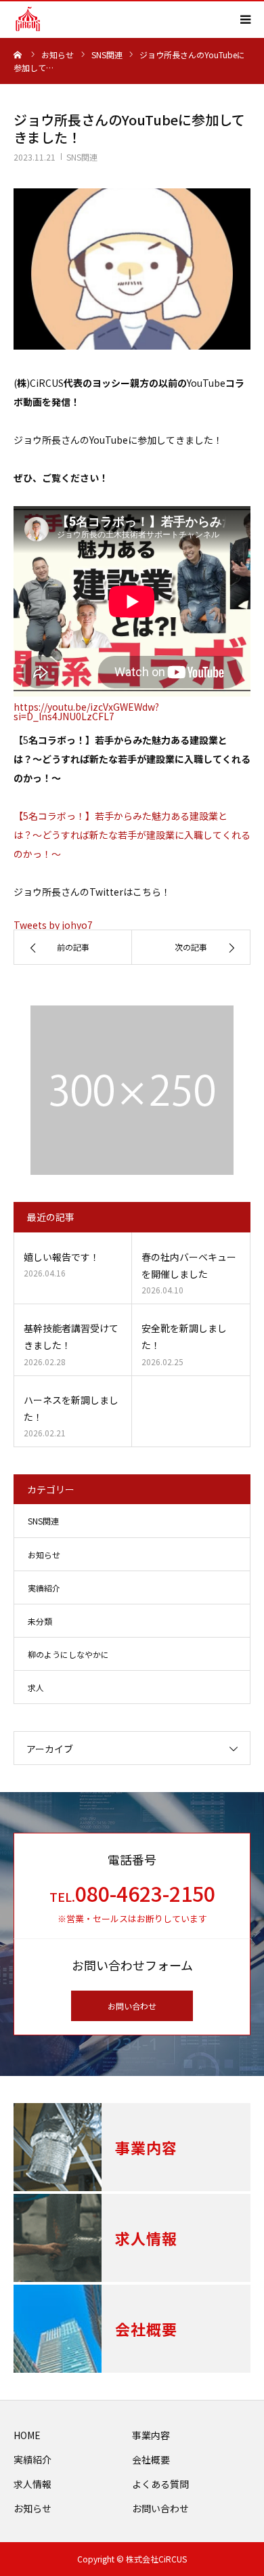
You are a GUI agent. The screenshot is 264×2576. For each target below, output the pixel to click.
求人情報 (32, 2484)
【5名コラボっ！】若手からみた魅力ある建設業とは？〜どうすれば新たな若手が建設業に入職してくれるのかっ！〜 (132, 835)
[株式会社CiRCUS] (28, 19)
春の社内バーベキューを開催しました (189, 1265)
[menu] (245, 19)
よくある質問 (160, 2484)
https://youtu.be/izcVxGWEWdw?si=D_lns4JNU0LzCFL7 (86, 711)
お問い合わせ (132, 2006)
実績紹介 (44, 1588)
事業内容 (151, 2435)
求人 (36, 1687)
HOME (27, 2435)
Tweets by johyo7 (53, 925)
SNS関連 (82, 157)
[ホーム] (18, 54)
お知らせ (44, 1555)
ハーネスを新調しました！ (71, 1408)
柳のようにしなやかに (68, 1654)
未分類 (40, 1621)
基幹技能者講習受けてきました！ (71, 1336)
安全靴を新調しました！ (184, 1336)
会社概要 (151, 2459)
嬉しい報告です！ (62, 1257)
